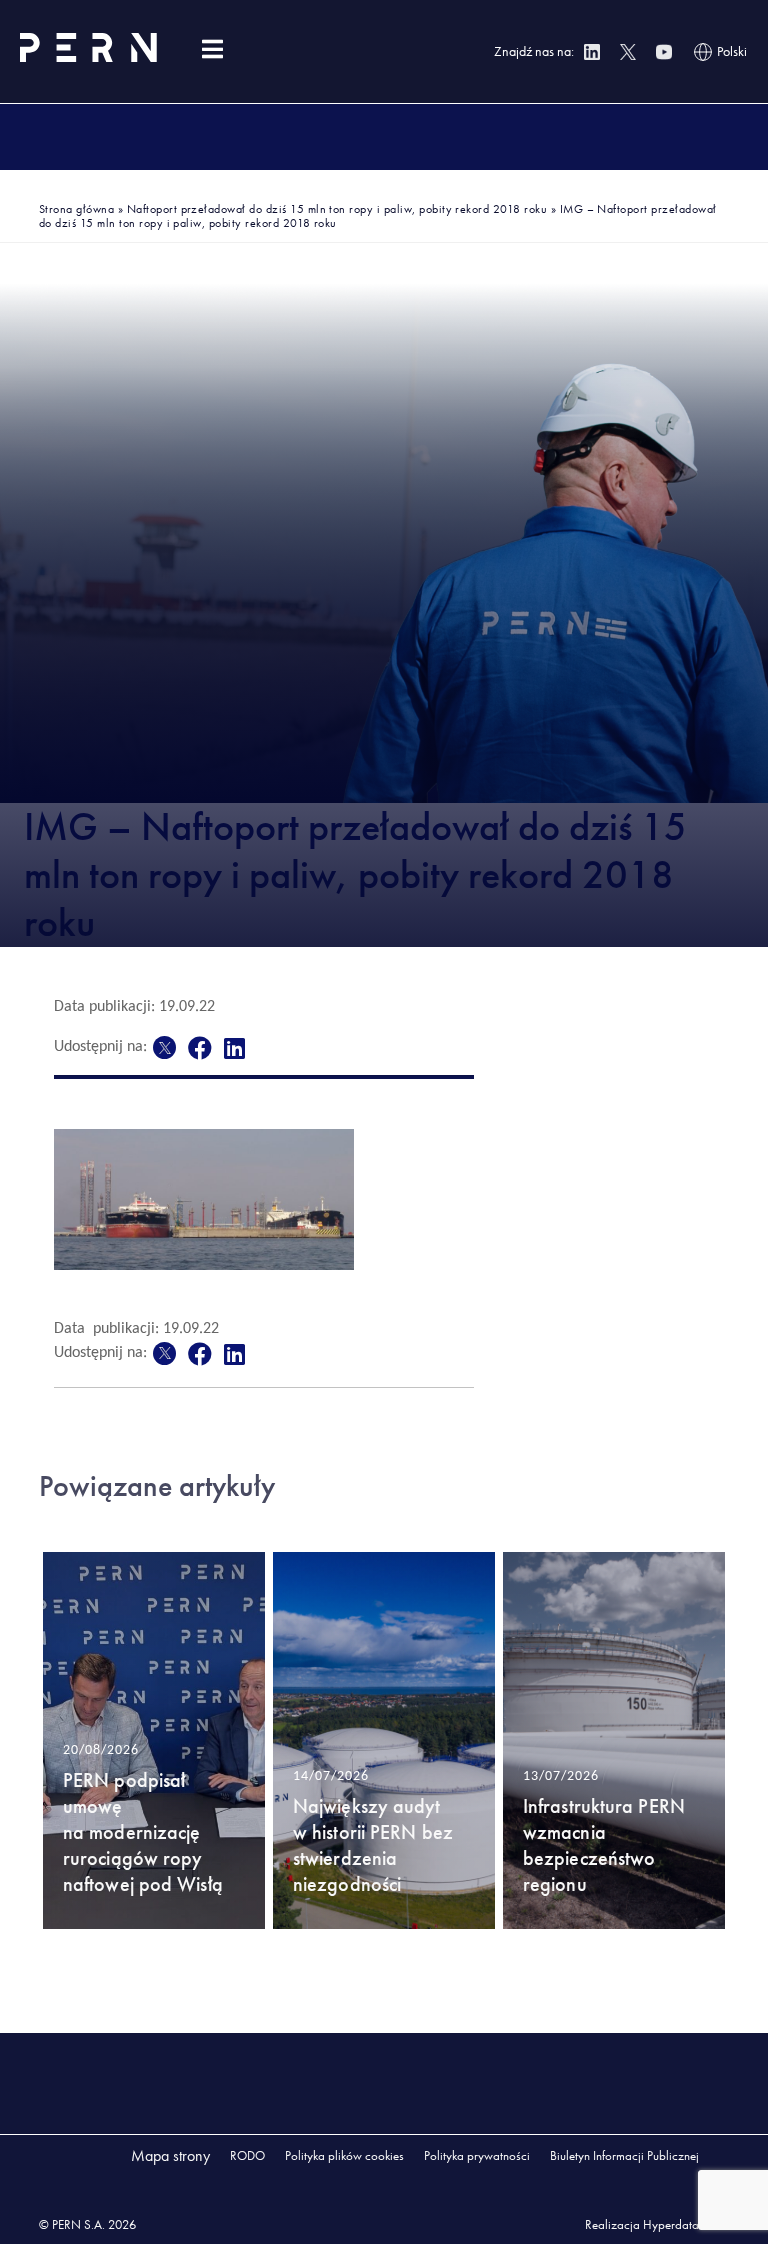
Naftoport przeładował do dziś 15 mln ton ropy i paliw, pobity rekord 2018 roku (337, 209)
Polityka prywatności (477, 2155)
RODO (247, 2155)
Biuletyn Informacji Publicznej (624, 2155)
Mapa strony (170, 2155)
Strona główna (76, 209)
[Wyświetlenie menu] (212, 49)
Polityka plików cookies (344, 2155)
